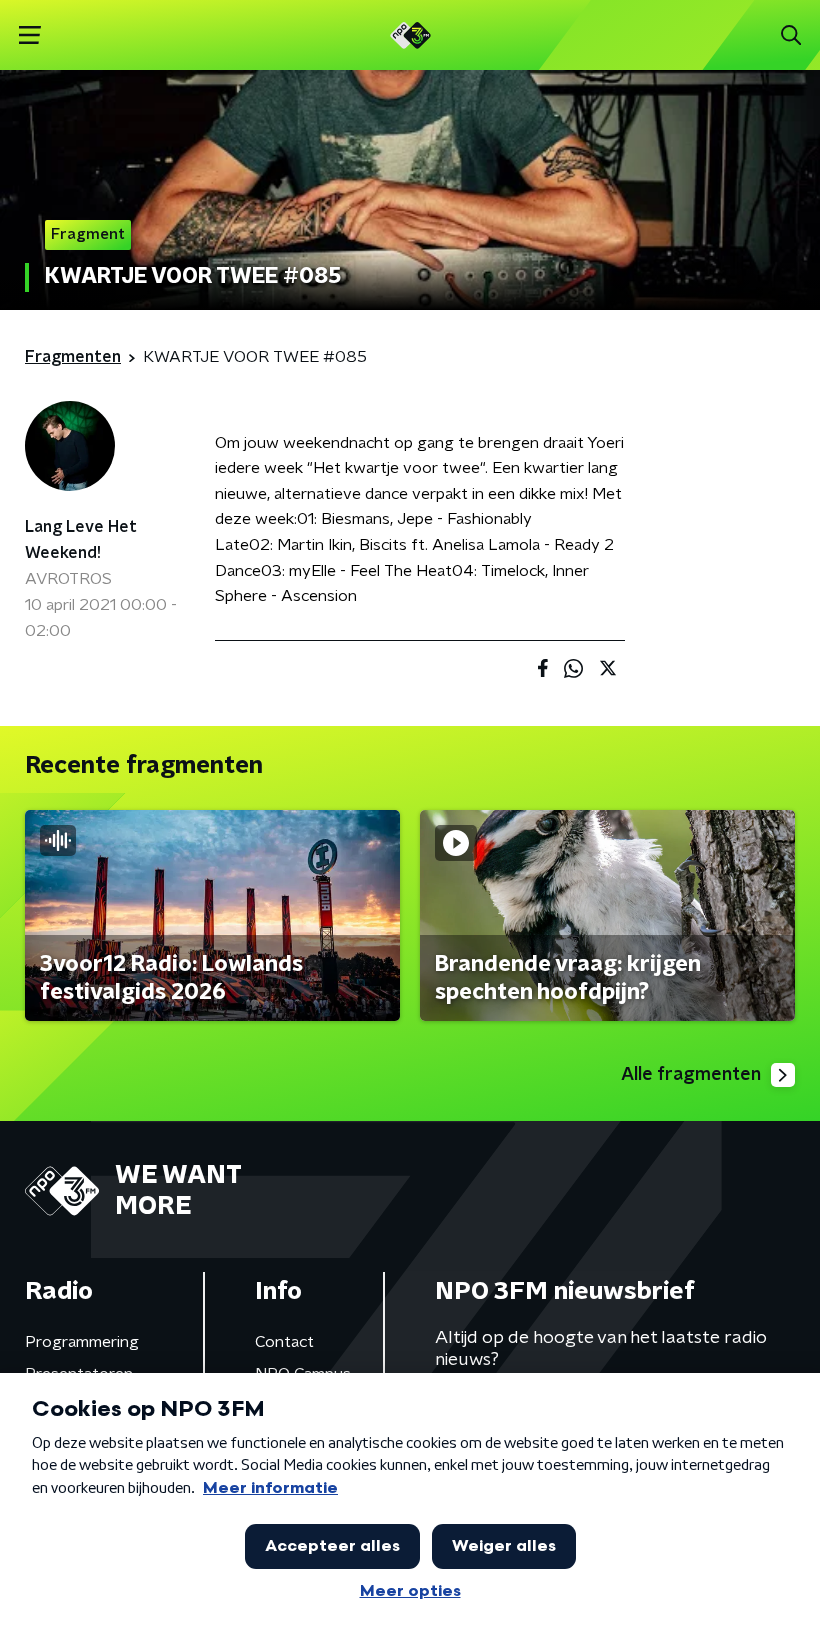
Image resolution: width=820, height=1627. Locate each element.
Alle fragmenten (691, 1075)
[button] (29, 35)
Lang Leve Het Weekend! (81, 540)
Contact (284, 1342)
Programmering (82, 1342)
